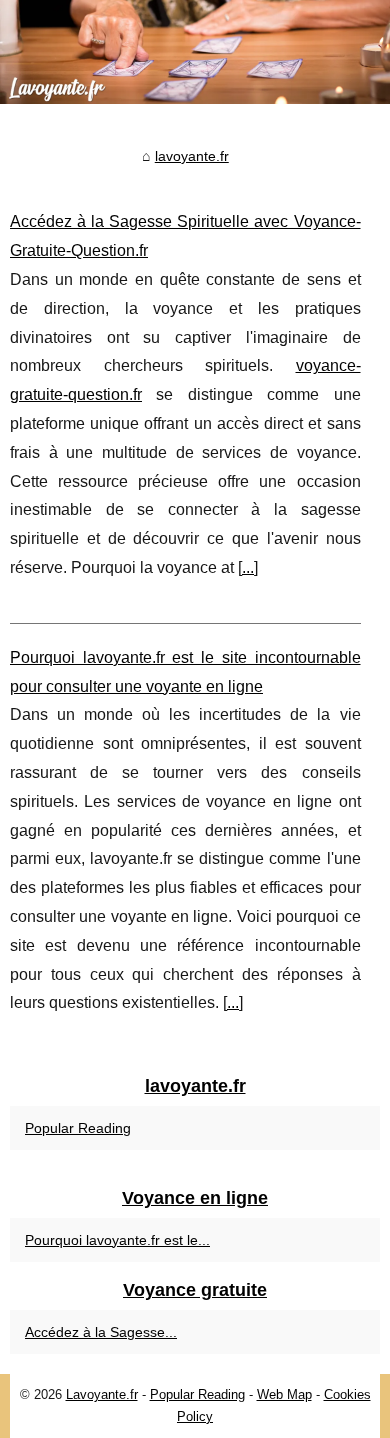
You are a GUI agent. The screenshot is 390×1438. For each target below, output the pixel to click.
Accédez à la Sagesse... (101, 1332)
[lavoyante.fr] (195, 52)
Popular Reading (78, 1128)
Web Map (284, 1394)
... (248, 567)
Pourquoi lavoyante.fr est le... (117, 1240)
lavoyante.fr (192, 156)
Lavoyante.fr (102, 1394)
